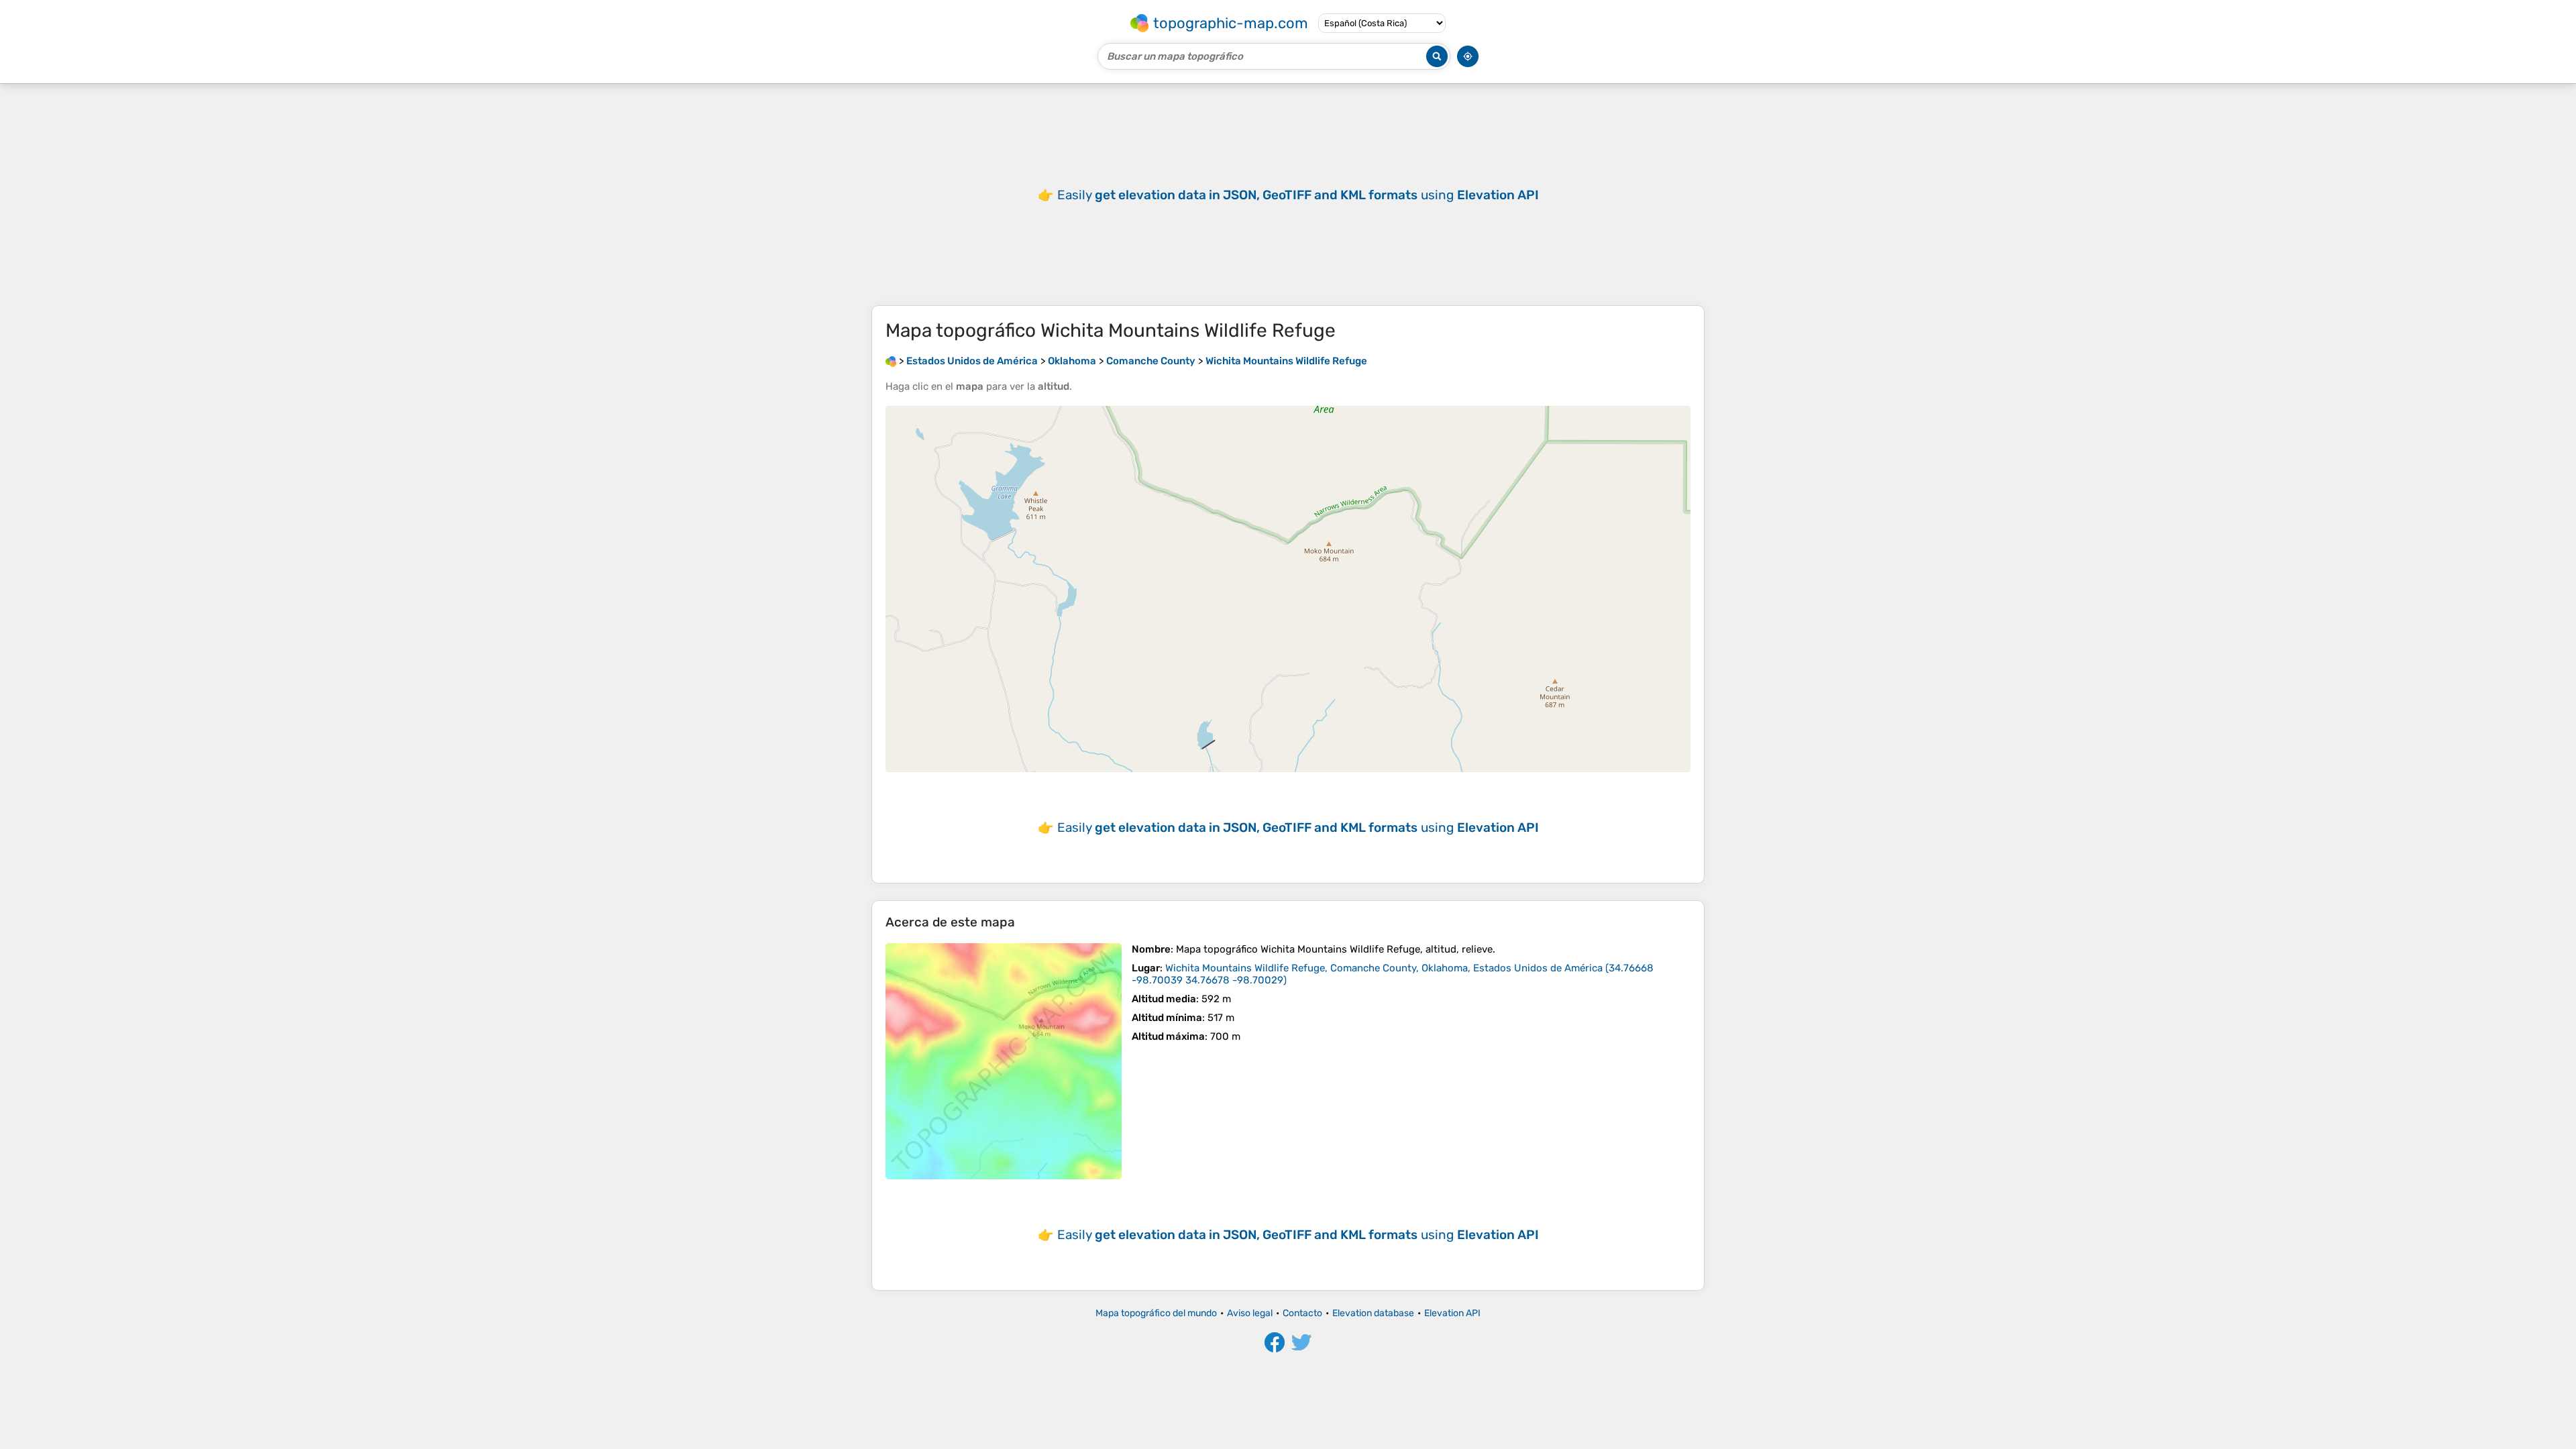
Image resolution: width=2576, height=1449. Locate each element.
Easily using (1298, 195)
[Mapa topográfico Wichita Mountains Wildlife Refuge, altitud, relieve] (1004, 1061)
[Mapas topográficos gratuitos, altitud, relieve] (891, 361)
